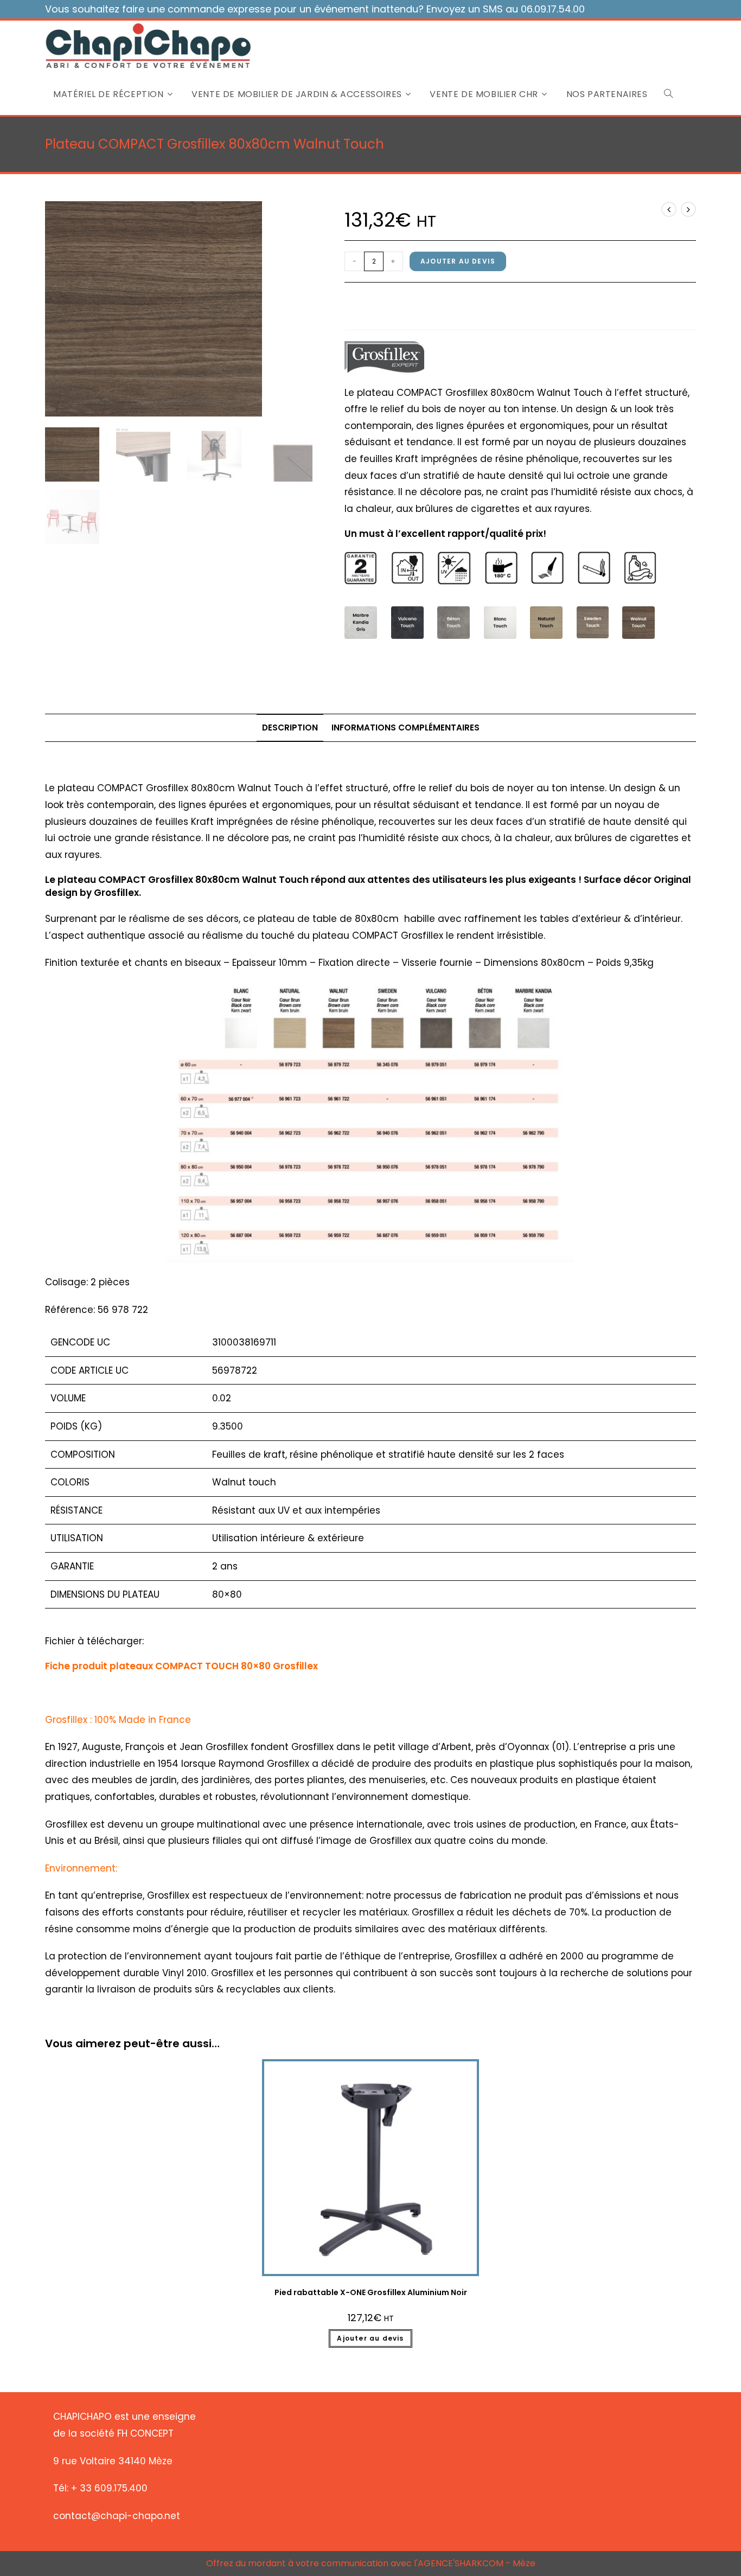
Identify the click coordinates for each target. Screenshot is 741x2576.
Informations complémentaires (405, 728)
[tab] (290, 728)
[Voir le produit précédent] (669, 209)
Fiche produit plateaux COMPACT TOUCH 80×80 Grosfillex (181, 1666)
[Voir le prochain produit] (688, 209)
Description (290, 728)
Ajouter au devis (458, 261)
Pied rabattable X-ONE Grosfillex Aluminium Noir (371, 2292)
